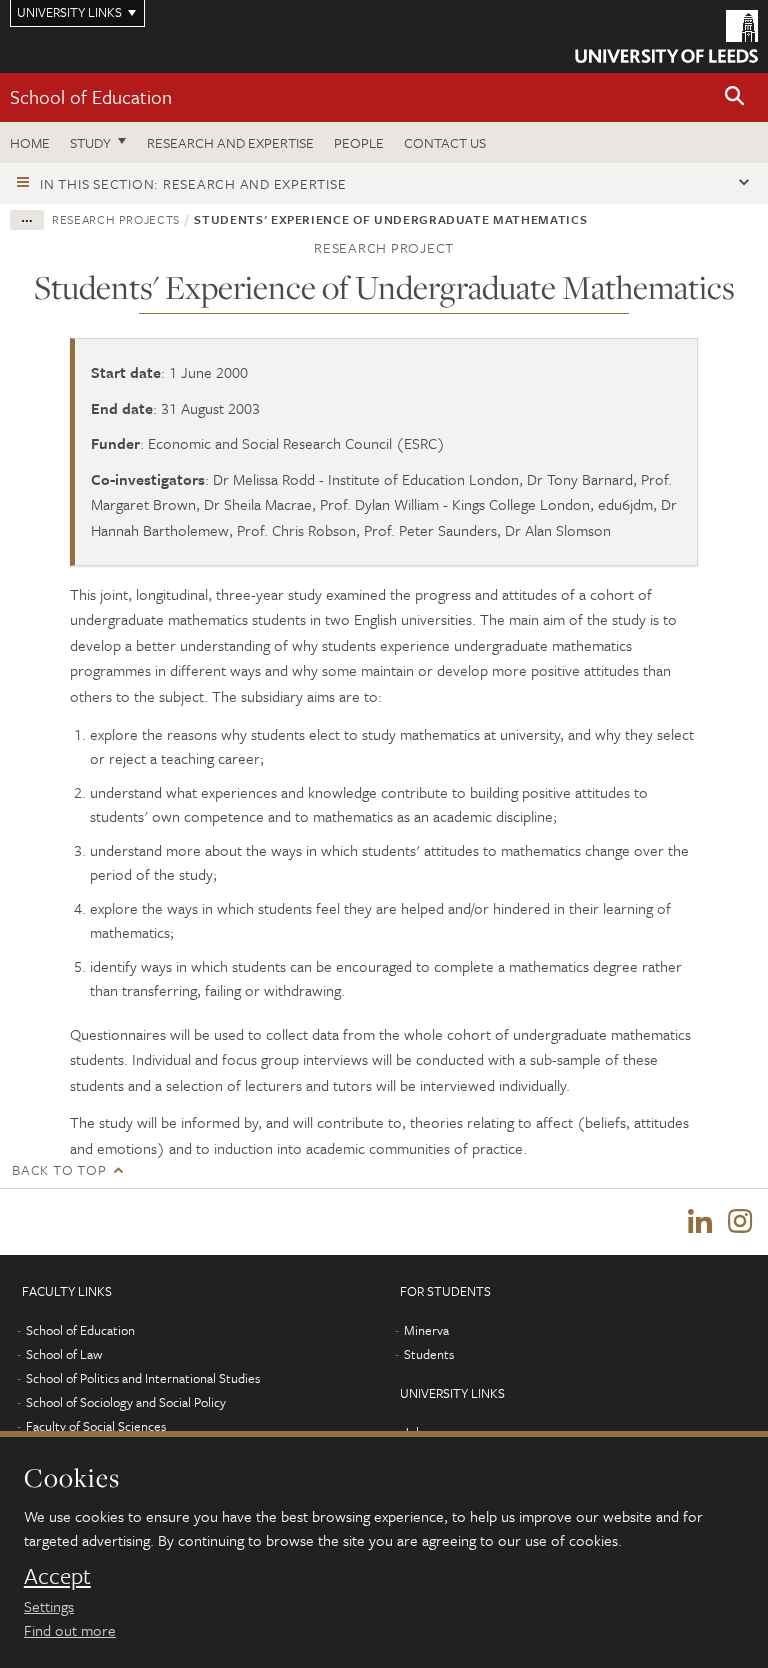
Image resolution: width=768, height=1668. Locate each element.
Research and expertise (230, 142)
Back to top (59, 1169)
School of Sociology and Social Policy (126, 1402)
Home (30, 142)
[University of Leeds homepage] (666, 36)
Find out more (70, 1630)
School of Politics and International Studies (143, 1378)
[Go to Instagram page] (740, 1222)
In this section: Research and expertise (193, 183)
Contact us (445, 142)
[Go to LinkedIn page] (700, 1222)
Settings (49, 1606)
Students (429, 1354)
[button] (735, 97)
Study (90, 142)
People (359, 142)
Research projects (116, 219)
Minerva (426, 1330)
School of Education (91, 96)
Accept (57, 1576)
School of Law (64, 1354)
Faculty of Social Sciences (96, 1426)
